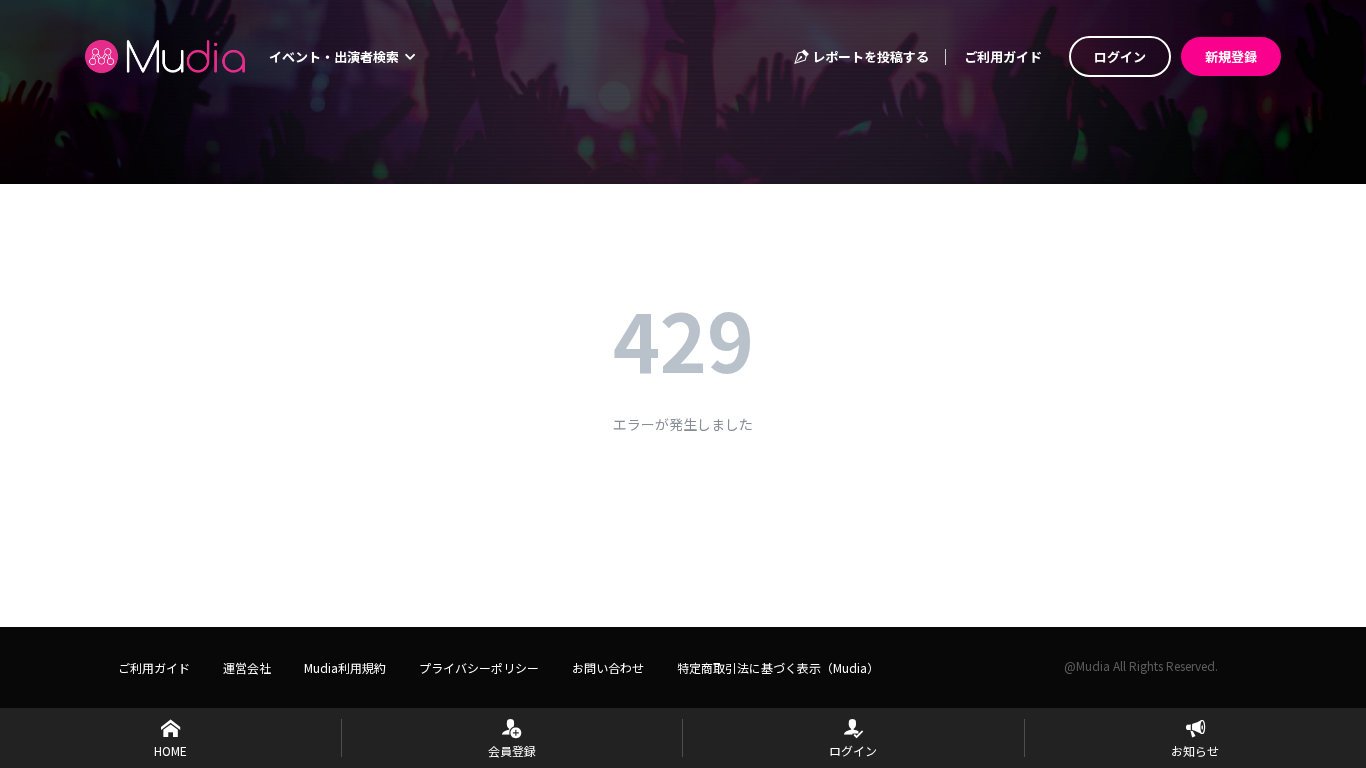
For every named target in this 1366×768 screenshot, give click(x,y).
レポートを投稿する (869, 56)
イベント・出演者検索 (335, 56)
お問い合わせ (608, 667)
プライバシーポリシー (479, 667)
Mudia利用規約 (345, 667)
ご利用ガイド (1003, 56)
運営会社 (247, 667)
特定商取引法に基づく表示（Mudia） (778, 667)
